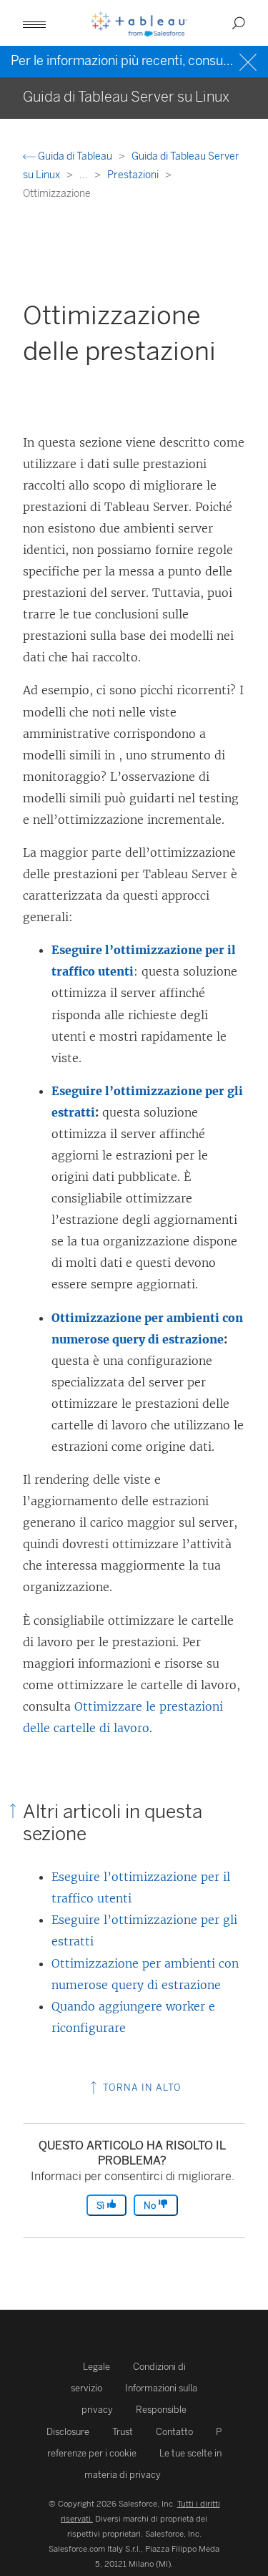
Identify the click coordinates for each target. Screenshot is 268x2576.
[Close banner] (250, 60)
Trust (123, 2432)
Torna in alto (141, 2087)
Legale (96, 2367)
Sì (101, 2206)
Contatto (174, 2432)
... (85, 175)
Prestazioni (134, 175)
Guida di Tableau (75, 156)
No (151, 2206)
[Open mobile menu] (34, 23)
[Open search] (239, 23)
